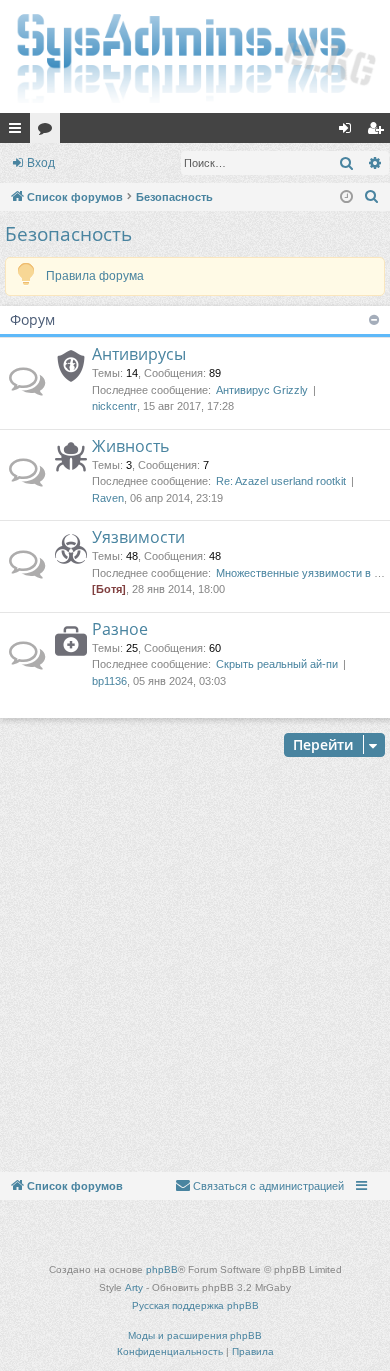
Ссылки (19, 132)
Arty (134, 1287)
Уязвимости (138, 537)
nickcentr (114, 406)
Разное (120, 629)
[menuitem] (372, 197)
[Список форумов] (195, 56)
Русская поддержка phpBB (195, 1305)
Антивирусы (139, 354)
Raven (108, 498)
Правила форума (95, 276)
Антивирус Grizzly (262, 390)
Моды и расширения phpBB (195, 1335)
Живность (130, 446)
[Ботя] (109, 589)
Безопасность (68, 234)
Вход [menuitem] (349, 132)
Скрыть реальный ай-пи (277, 664)
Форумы (49, 132)
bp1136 (109, 681)
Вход (41, 163)
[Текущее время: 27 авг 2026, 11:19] (346, 197)
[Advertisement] (195, 967)
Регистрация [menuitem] (379, 132)
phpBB (162, 1269)
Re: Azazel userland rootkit (281, 481)
